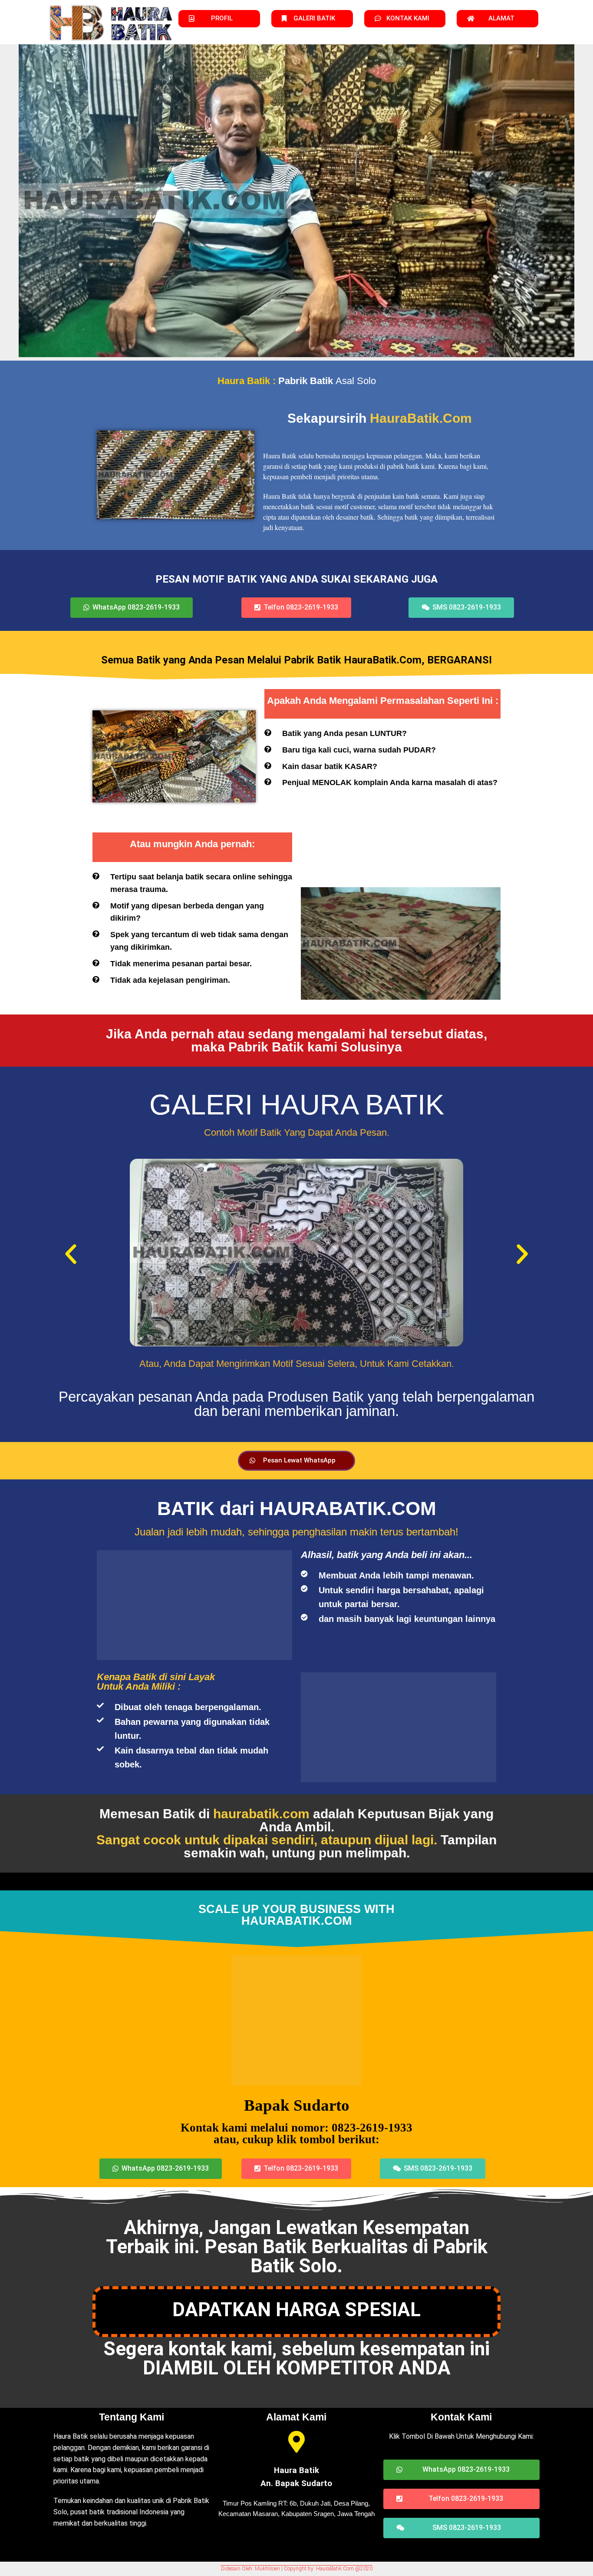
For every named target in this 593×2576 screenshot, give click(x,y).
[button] (10, 196)
